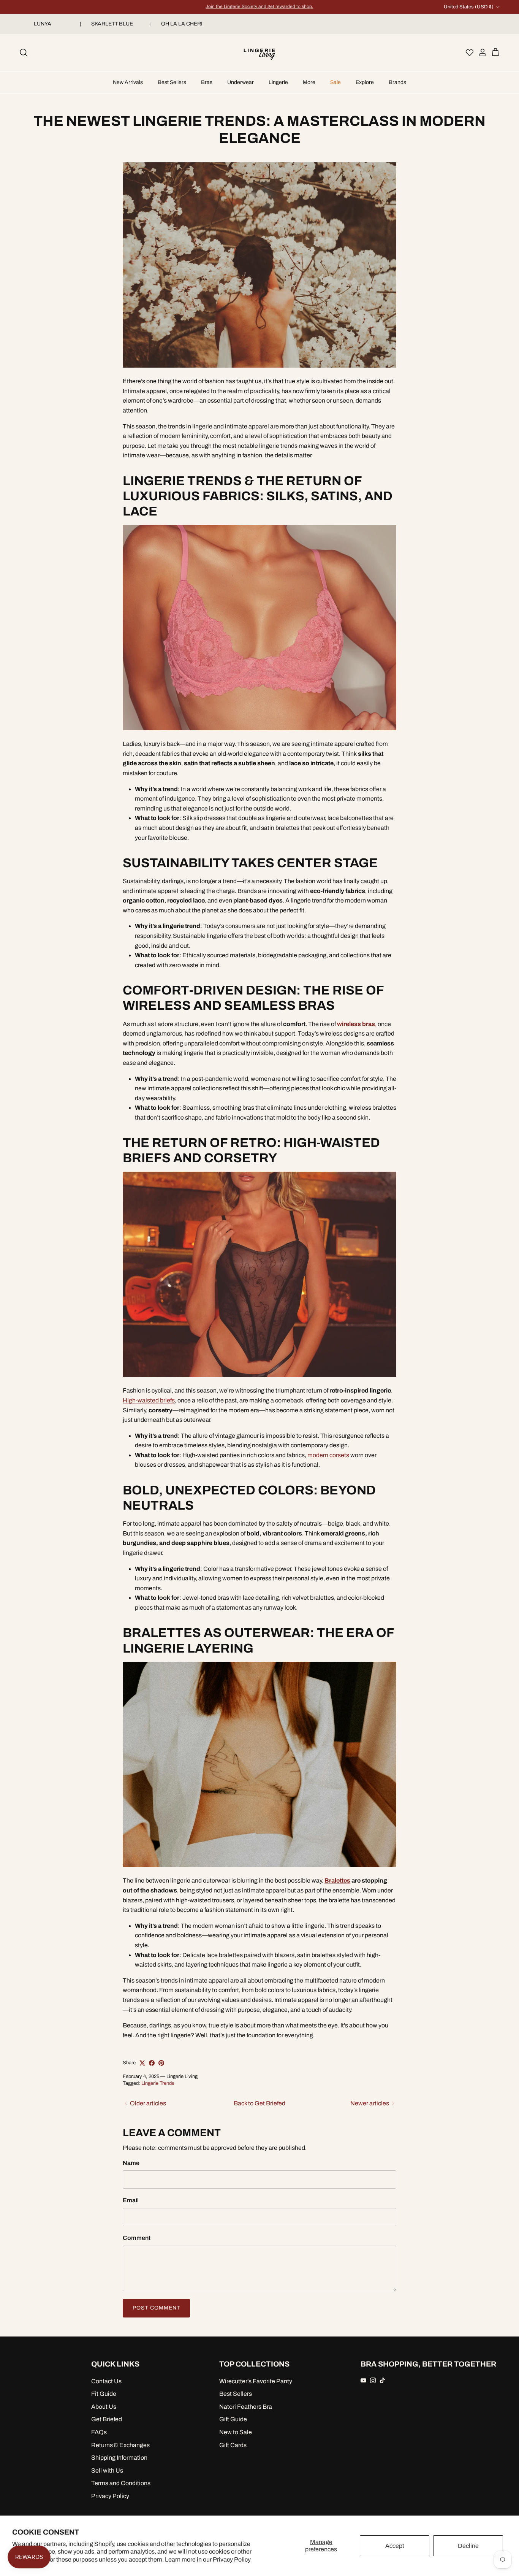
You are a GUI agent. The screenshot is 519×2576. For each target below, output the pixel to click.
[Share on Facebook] (152, 2063)
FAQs (99, 2432)
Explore (365, 82)
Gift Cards (233, 2445)
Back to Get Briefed (259, 2103)
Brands (397, 82)
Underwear (241, 82)
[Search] (24, 52)
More (309, 82)
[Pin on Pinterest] (161, 2063)
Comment (137, 2238)
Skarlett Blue (115, 24)
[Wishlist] (470, 52)
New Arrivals (128, 82)
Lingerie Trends (158, 2083)
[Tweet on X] (142, 2063)
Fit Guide (104, 2394)
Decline (468, 2546)
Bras (207, 82)
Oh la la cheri (185, 24)
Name (131, 2163)
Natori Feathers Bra (246, 2407)
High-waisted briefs (149, 1400)
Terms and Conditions (121, 2483)
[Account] (481, 52)
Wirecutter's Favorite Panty (256, 2381)
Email (131, 2200)
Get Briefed (107, 2419)
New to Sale (236, 2432)
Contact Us (106, 2381)
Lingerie (278, 82)
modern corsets (328, 1455)
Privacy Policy (232, 2559)
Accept (395, 2546)
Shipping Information (119, 2458)
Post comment (156, 2308)
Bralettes (337, 1880)
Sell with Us (107, 2471)
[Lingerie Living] (259, 53)
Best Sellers (172, 82)
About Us (104, 2407)
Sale (335, 82)
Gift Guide (233, 2419)
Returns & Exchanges (120, 2445)
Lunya (46, 24)
